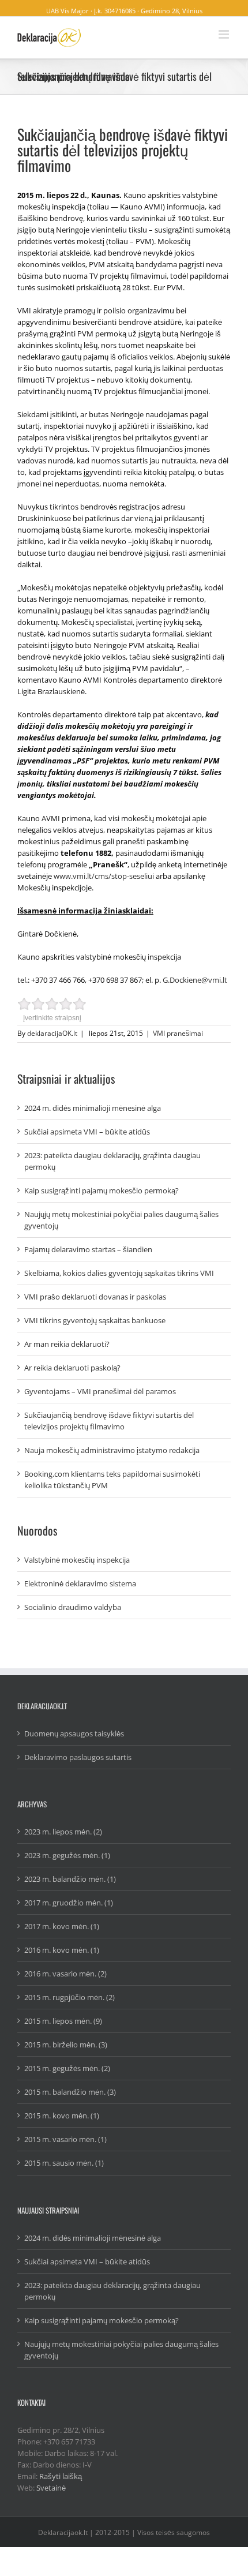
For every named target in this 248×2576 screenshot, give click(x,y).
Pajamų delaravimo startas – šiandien (88, 1249)
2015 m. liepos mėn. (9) (63, 2021)
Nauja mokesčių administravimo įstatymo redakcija (112, 1450)
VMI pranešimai (178, 1033)
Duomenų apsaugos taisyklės (74, 1733)
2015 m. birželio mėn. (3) (66, 2045)
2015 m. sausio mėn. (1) (64, 2163)
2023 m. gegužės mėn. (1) (67, 1855)
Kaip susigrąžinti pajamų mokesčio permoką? (102, 1190)
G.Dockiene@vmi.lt (195, 980)
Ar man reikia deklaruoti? (67, 1344)
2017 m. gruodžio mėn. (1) (69, 1903)
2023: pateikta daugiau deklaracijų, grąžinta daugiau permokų (112, 1161)
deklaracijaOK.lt (52, 1033)
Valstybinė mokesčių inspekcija (77, 1560)
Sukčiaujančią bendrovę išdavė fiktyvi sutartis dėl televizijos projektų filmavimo (109, 1421)
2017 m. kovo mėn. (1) (62, 1926)
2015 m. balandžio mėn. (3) (70, 2092)
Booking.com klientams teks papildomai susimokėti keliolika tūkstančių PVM (112, 1480)
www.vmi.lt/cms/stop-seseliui (104, 876)
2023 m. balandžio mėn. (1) (70, 1879)
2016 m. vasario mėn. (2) (65, 1974)
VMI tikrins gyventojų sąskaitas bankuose (95, 1320)
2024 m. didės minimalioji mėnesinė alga (93, 1108)
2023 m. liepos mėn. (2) (63, 1832)
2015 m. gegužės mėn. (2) (67, 2068)
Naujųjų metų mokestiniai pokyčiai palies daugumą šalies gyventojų (121, 1220)
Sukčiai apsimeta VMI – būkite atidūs (87, 1132)
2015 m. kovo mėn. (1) (62, 2116)
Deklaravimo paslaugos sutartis (78, 1757)
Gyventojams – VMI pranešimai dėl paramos (100, 1391)
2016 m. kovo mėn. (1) (62, 1950)
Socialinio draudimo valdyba (73, 1607)
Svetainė (51, 2488)
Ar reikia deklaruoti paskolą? (72, 1368)
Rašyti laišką (61, 2476)
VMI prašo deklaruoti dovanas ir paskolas (95, 1297)
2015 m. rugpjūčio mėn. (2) (69, 1997)
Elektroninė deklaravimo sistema (80, 1583)
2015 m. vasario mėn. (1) (65, 2139)
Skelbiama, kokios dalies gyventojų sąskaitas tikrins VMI (119, 1273)
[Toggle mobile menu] (225, 34)
